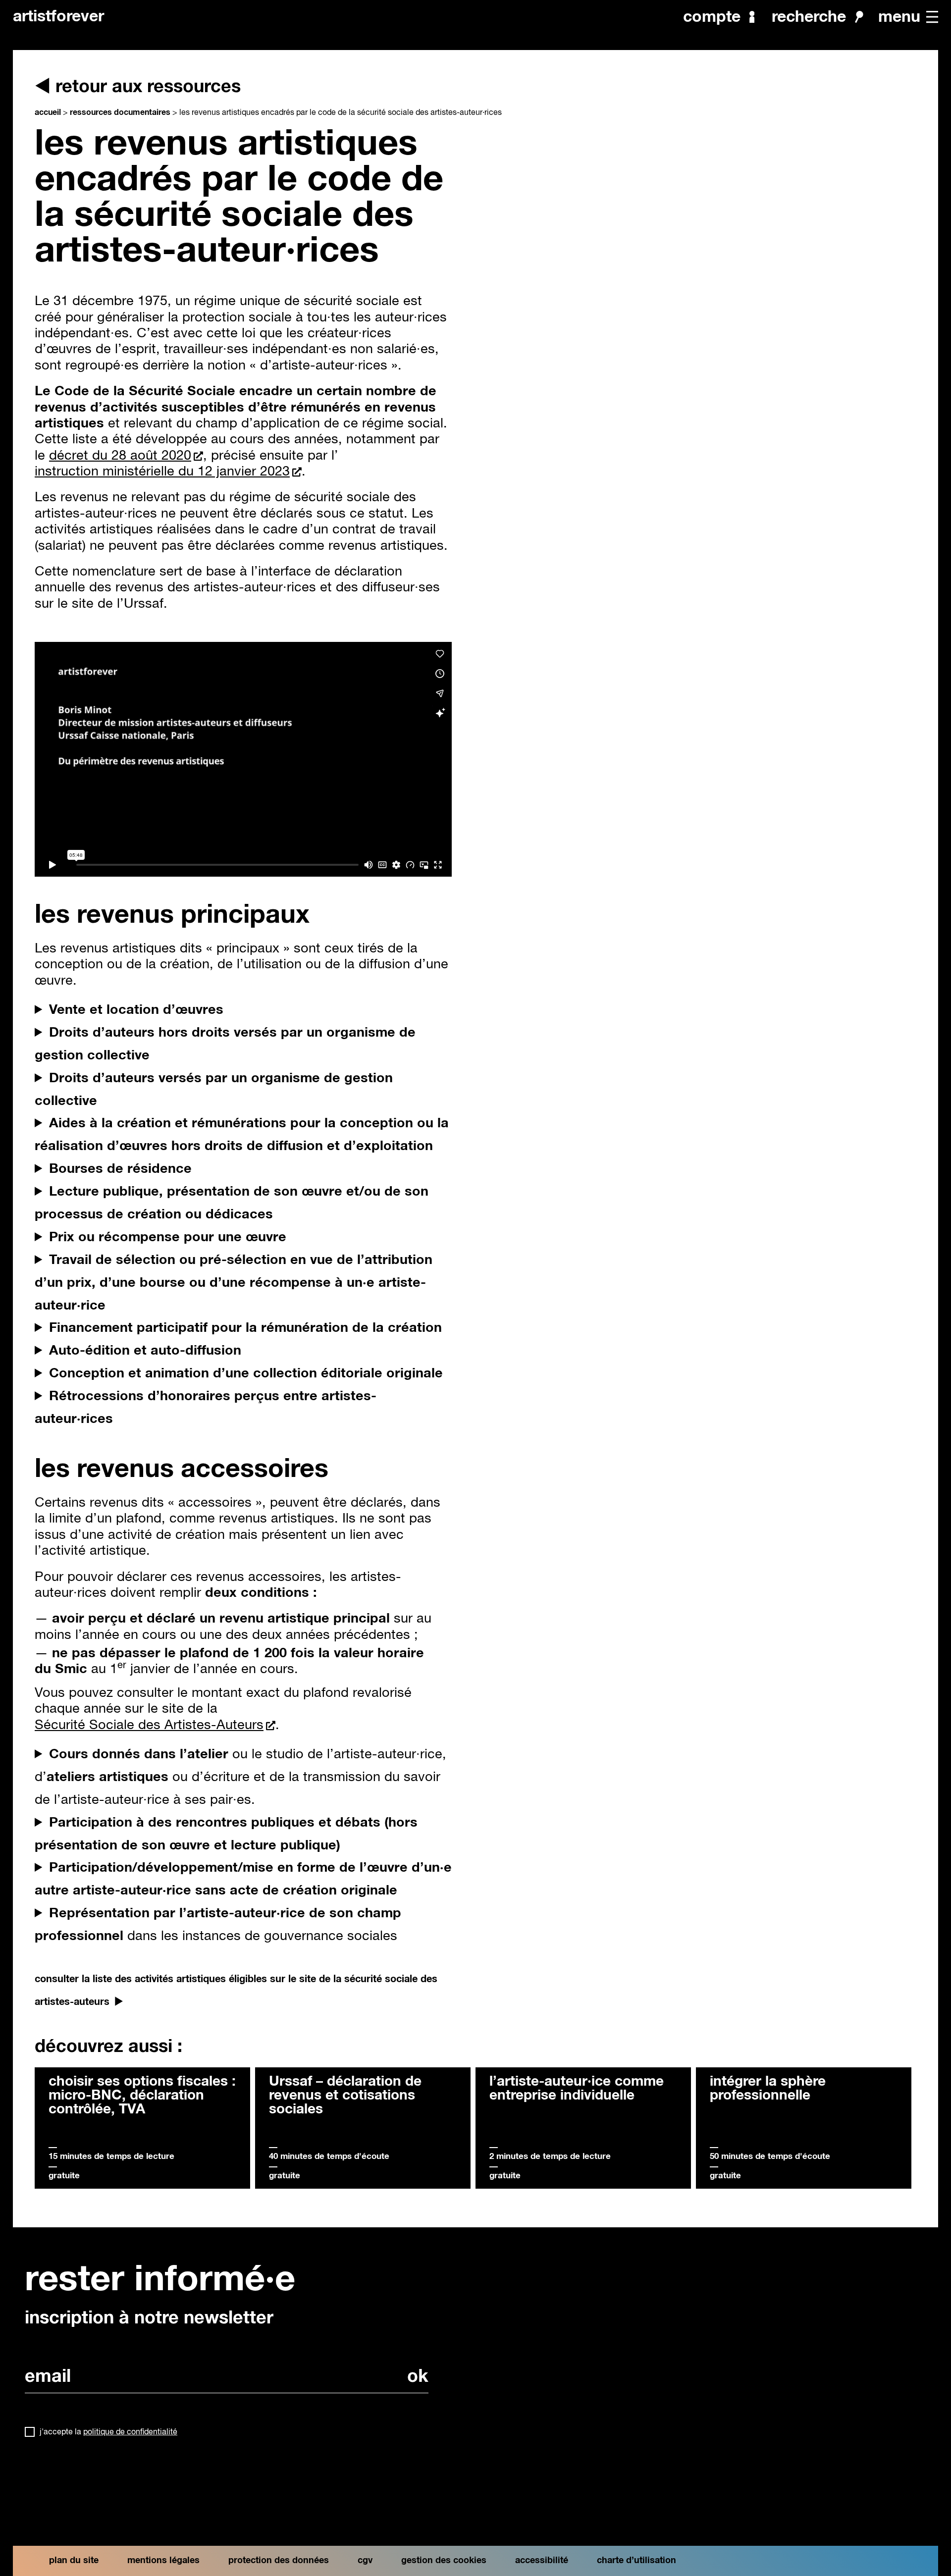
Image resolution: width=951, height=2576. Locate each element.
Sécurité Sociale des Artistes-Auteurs (149, 1725)
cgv (365, 2561)
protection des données (279, 2561)
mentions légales (163, 2561)
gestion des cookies (444, 2561)
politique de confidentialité (130, 2432)
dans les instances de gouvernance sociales (218, 1925)
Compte (712, 17)
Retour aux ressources (148, 87)
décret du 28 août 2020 (120, 456)
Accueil (48, 112)
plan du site (74, 2561)
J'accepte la (108, 2432)
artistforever (58, 17)
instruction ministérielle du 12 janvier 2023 (162, 472)
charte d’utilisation (636, 2561)
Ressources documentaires (120, 112)
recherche (809, 17)
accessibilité (542, 2561)
